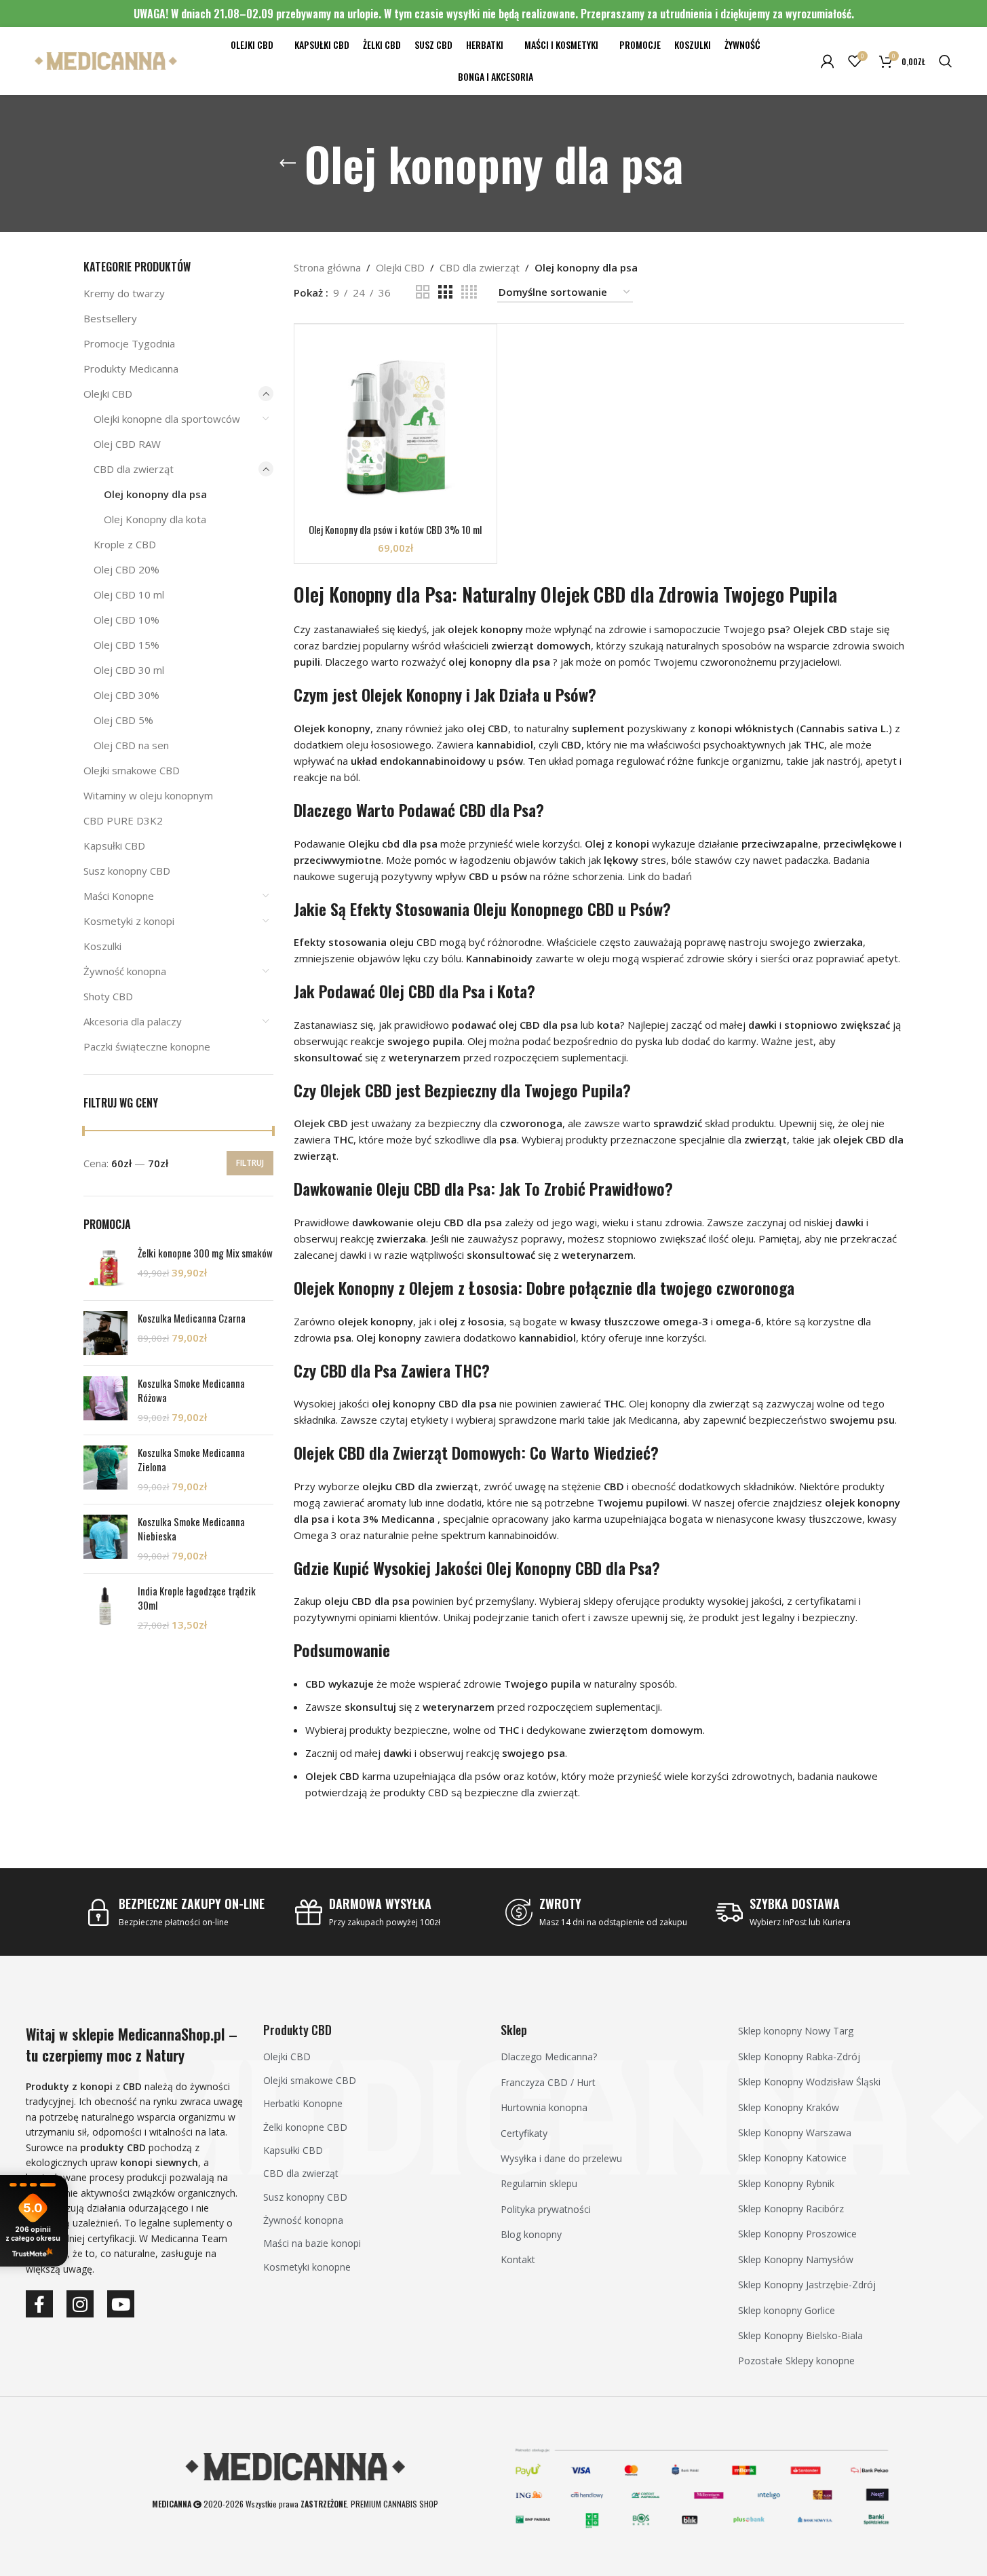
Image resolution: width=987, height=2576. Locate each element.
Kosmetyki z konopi (129, 921)
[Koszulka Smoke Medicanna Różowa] (105, 1400)
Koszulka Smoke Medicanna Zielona (191, 1460)
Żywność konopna (125, 971)
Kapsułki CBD (114, 846)
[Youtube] (121, 2304)
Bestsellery (110, 318)
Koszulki (102, 946)
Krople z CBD (125, 544)
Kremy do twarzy (124, 293)
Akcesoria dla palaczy (133, 1021)
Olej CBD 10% (127, 620)
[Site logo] (106, 60)
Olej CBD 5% (123, 720)
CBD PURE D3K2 (123, 820)
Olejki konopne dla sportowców (167, 419)
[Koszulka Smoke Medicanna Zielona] (105, 1470)
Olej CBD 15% (127, 645)
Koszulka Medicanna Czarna (192, 1318)
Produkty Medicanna (131, 368)
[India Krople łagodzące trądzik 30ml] (105, 1608)
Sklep (514, 2030)
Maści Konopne (119, 896)
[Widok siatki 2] (423, 292)
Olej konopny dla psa (155, 494)
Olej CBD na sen (131, 745)
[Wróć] (288, 164)
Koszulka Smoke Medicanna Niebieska (191, 1529)
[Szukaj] (946, 61)
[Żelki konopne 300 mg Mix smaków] (105, 1268)
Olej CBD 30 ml (129, 670)
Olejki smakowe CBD (132, 770)
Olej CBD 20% (127, 569)
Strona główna (327, 267)
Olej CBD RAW (127, 444)
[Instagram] (80, 2304)
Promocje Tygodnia (129, 343)
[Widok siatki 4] (469, 292)
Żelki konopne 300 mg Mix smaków (205, 1253)
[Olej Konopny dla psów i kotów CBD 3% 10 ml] (396, 426)
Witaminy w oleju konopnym (148, 795)
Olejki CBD (108, 394)
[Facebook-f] (39, 2304)
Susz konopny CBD (127, 871)
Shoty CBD (108, 996)
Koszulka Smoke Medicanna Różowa (191, 1390)
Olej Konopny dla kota (155, 519)
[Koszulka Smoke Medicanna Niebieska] (105, 1539)
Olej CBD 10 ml (129, 594)
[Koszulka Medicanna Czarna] (105, 1333)
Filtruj (250, 1163)
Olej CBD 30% (127, 695)
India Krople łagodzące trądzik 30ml (197, 1598)
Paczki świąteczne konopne (147, 1046)
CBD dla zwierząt (134, 469)
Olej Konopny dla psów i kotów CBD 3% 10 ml (395, 529)
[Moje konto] (828, 61)
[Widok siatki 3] (445, 292)
